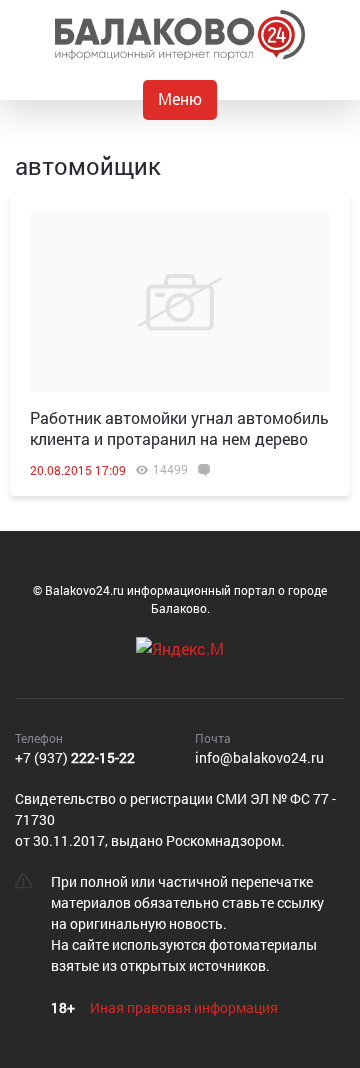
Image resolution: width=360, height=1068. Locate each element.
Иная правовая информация (184, 1007)
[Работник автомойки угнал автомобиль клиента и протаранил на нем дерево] (180, 302)
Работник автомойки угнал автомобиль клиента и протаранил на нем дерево (179, 428)
